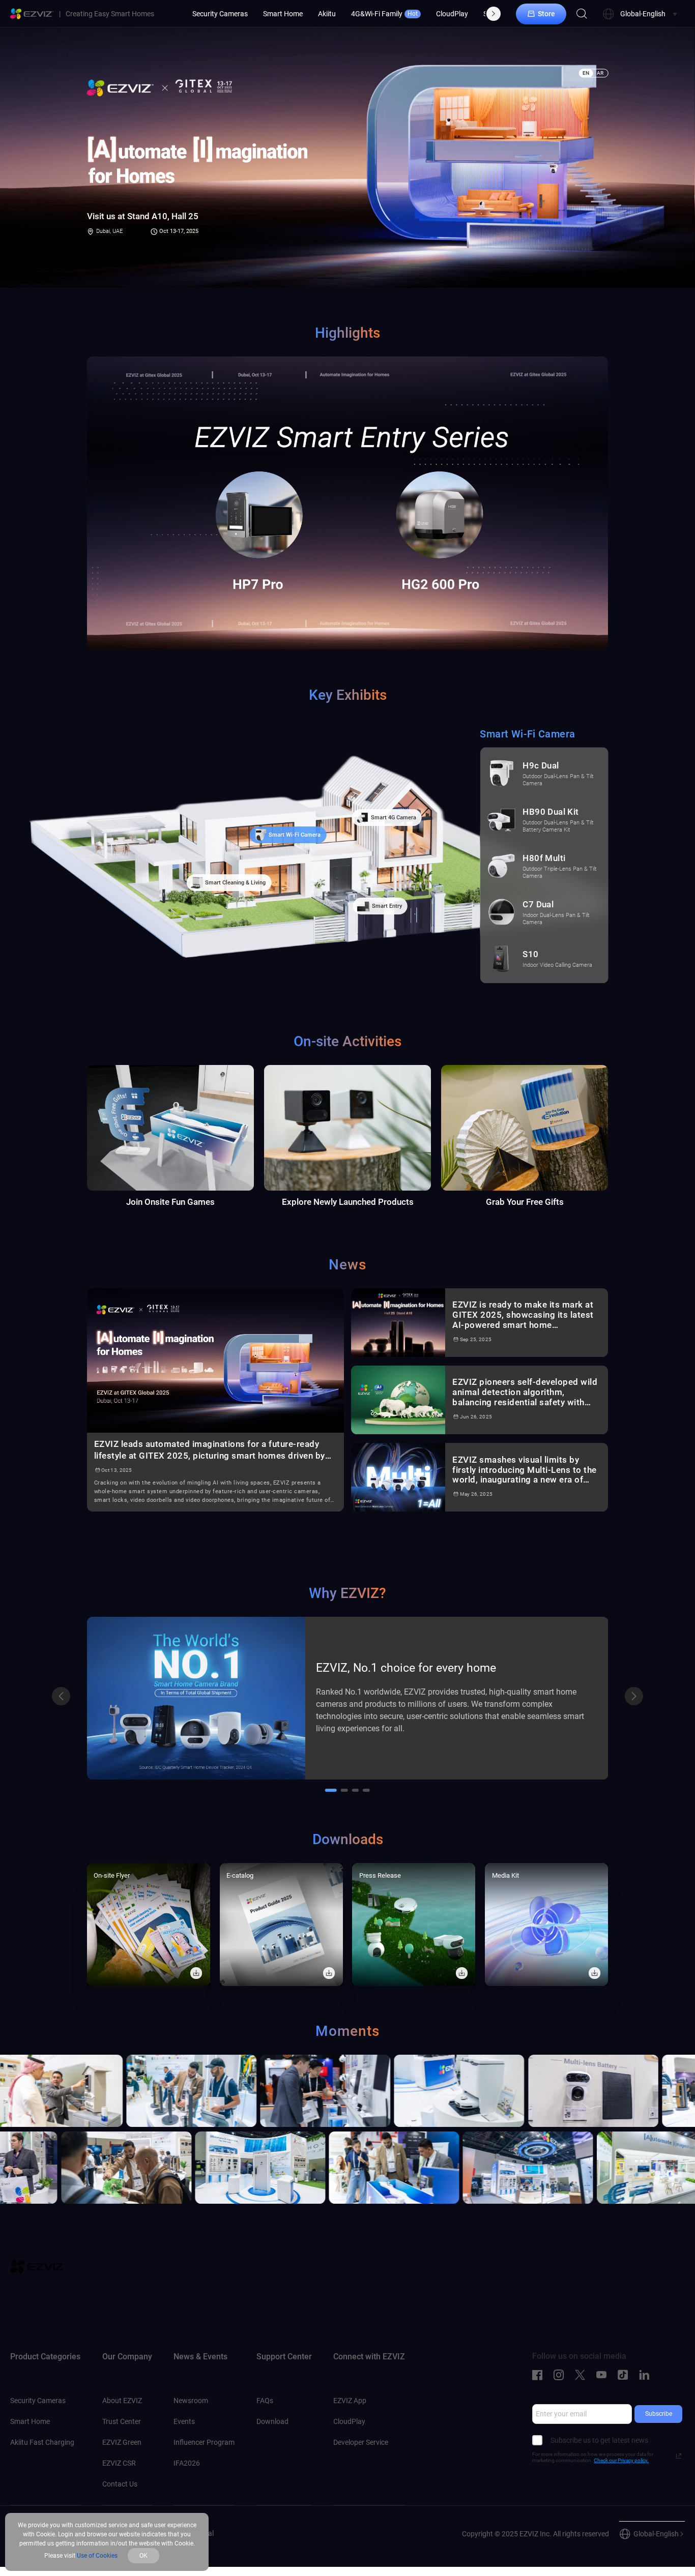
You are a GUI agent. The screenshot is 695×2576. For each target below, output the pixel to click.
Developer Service (361, 2442)
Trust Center (122, 2421)
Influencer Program (204, 2442)
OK (143, 2556)
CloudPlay (452, 14)
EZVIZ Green (122, 2442)
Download (272, 2421)
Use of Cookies (97, 2556)
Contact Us (120, 2484)
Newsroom (191, 2401)
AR (600, 73)
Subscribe (659, 2414)
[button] (61, 1696)
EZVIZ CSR (119, 2463)
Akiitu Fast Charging (42, 2442)
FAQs (265, 2401)
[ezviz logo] (32, 14)
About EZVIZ (122, 2401)
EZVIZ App (350, 2401)
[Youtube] (604, 2375)
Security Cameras (220, 14)
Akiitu (327, 14)
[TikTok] (625, 2375)
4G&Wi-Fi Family (384, 14)
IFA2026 (187, 2463)
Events (184, 2421)
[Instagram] (561, 2375)
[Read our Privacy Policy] (679, 2456)
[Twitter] (583, 2375)
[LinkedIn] (647, 2375)
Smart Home (283, 14)
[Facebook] (540, 2375)
